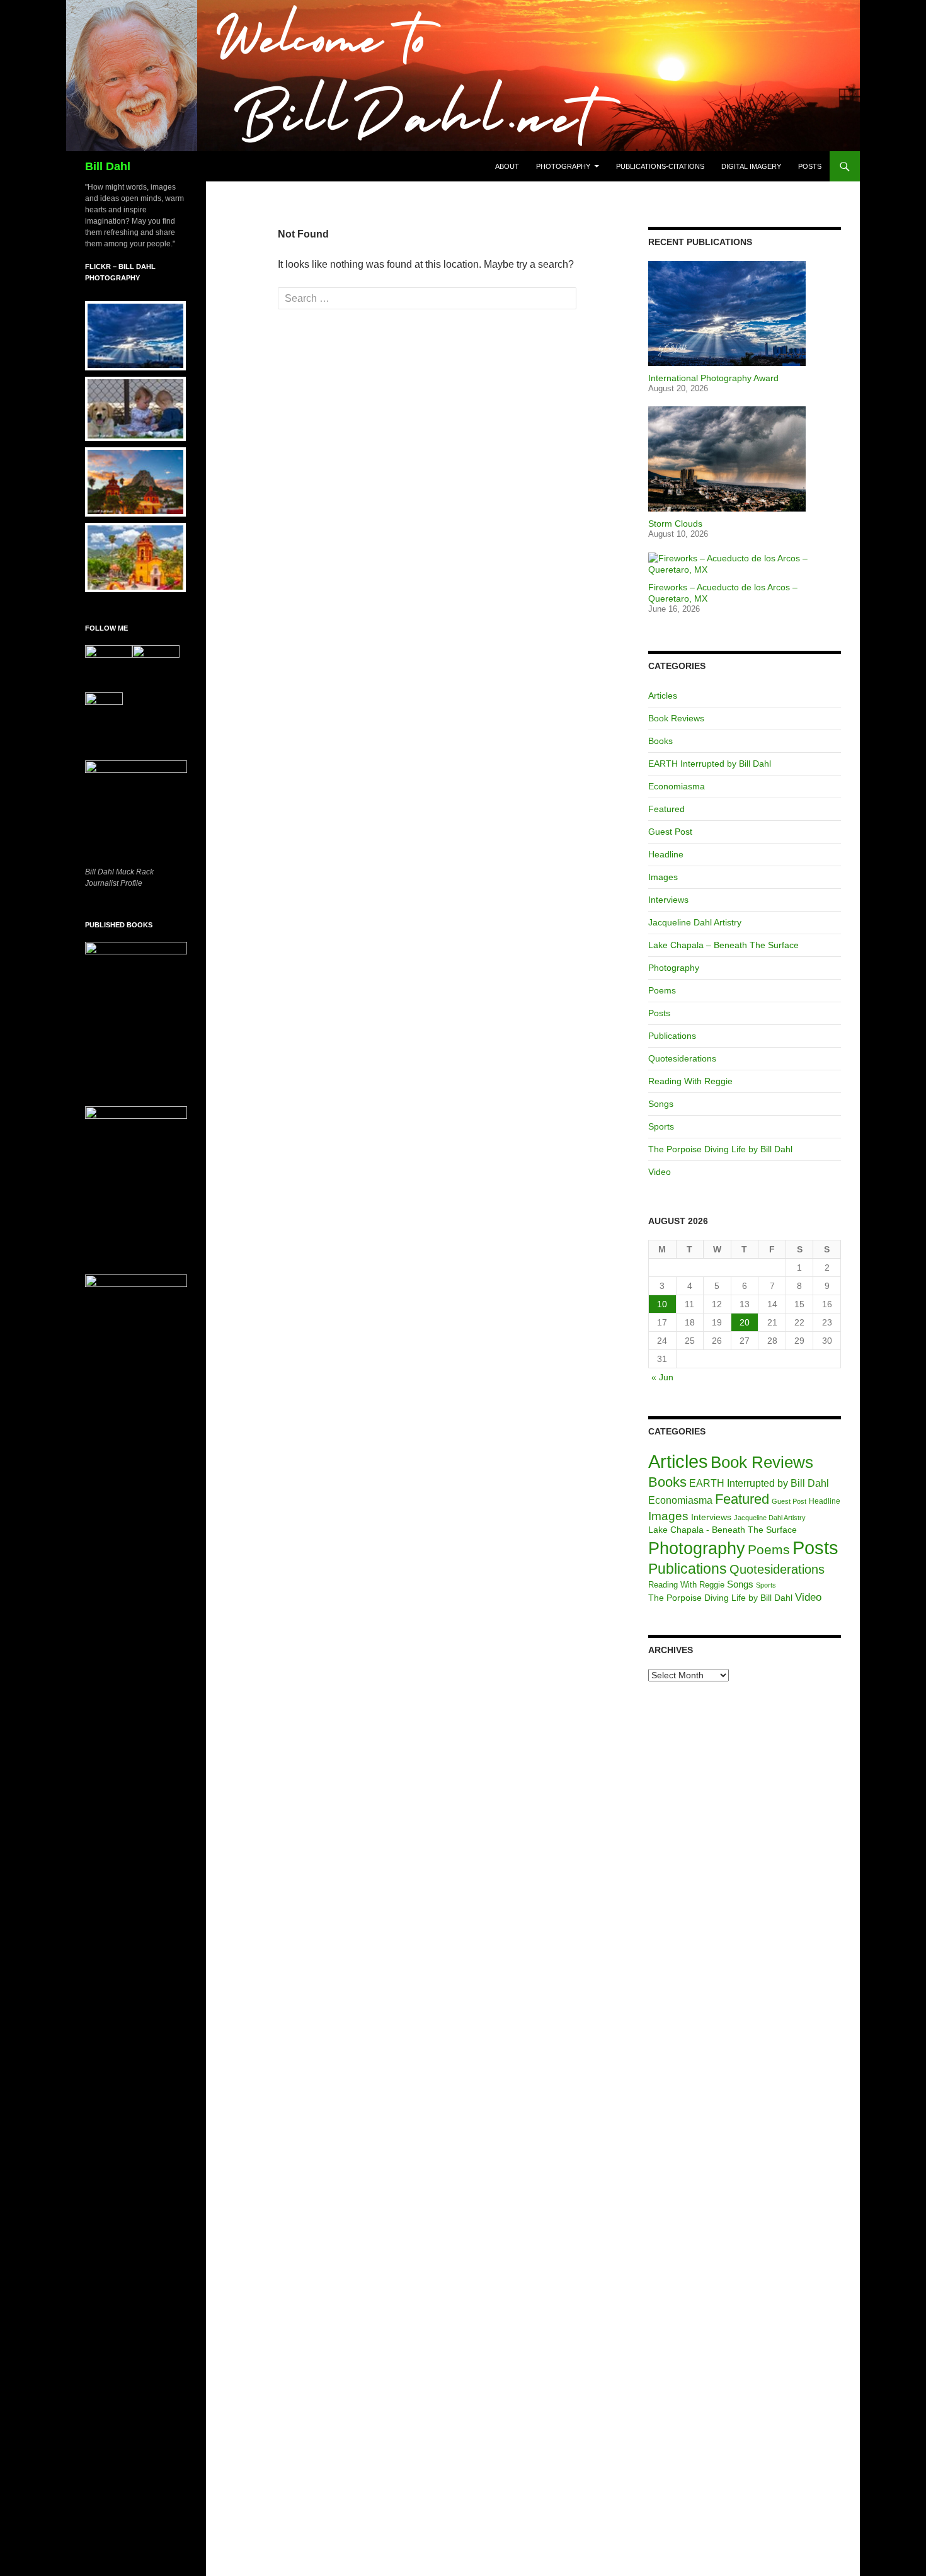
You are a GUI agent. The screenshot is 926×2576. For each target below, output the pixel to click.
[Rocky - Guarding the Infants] (133, 409)
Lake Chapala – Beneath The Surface (723, 945)
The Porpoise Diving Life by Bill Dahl (720, 1149)
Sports (661, 1126)
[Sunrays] (133, 336)
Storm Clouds (675, 524)
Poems (662, 990)
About (507, 166)
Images (663, 877)
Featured (666, 809)
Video (660, 1172)
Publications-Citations (660, 166)
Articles (663, 696)
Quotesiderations (682, 1058)
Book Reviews (676, 718)
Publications (672, 1036)
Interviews (668, 900)
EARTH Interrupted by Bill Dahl (710, 764)
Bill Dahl (108, 166)
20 (745, 1322)
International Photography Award (713, 378)
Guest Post (670, 832)
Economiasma (677, 786)
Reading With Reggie (690, 1081)
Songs (661, 1104)
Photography (563, 166)
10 (662, 1304)
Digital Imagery (751, 166)
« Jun (662, 1377)
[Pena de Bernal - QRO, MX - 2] (133, 482)
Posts (810, 166)
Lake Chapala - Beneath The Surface (723, 1530)
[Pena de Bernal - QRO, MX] (133, 558)
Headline (666, 854)
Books (660, 741)
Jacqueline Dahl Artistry (695, 922)
